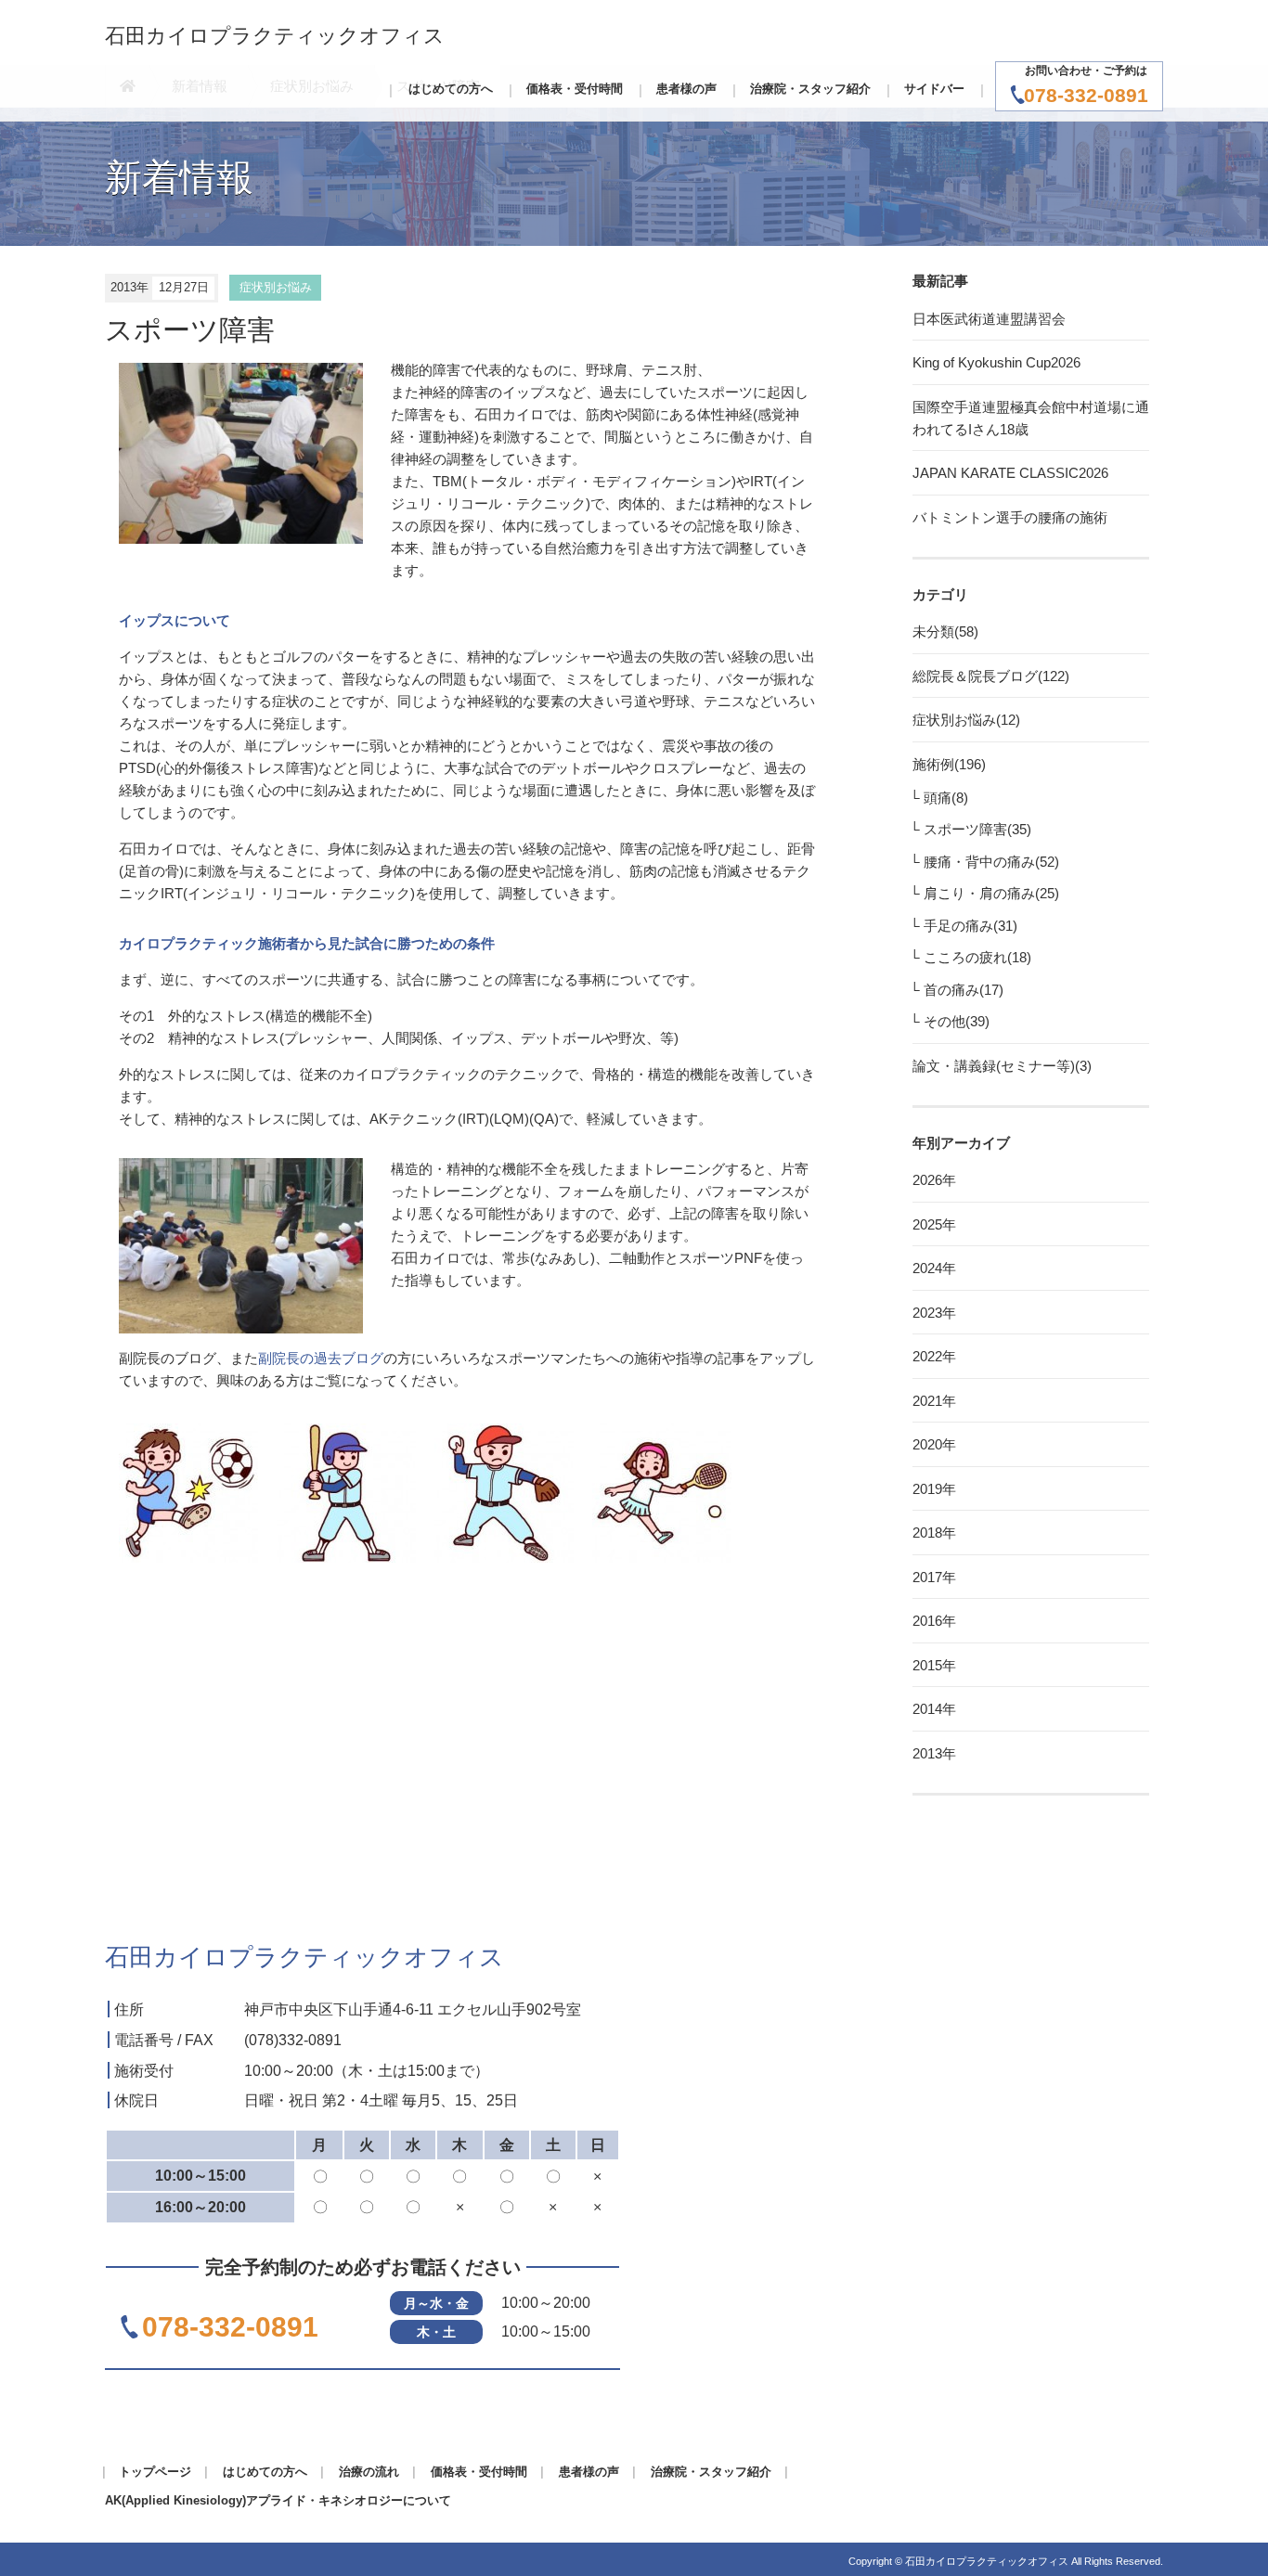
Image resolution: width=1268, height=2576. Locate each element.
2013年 (934, 1753)
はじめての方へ (451, 89)
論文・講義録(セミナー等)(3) (1002, 1066)
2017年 (934, 1577)
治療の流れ (369, 2472)
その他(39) (957, 1021)
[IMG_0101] (241, 1244)
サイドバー (934, 89)
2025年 (934, 1224)
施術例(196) (949, 764)
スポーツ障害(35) (977, 829)
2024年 (934, 1268)
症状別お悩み (276, 287)
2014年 (934, 1709)
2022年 (934, 1356)
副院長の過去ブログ (321, 1358)
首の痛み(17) (964, 990)
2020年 (934, 1444)
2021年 (934, 1401)
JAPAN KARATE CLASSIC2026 (1010, 473)
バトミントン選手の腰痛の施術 (1010, 517)
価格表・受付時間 (575, 89)
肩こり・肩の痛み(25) (991, 893)
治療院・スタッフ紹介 (810, 89)
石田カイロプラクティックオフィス (275, 36)
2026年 (934, 1180)
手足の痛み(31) (970, 926)
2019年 (934, 1489)
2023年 (934, 1313)
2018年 (934, 1533)
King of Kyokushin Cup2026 (996, 362)
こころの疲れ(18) (977, 957)
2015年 (934, 1665)
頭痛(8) (946, 798)
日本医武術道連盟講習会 (989, 319)
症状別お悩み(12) (966, 720)
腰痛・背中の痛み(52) (991, 862)
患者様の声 (686, 89)
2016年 (934, 1621)
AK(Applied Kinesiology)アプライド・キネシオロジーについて (278, 2500)
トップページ (155, 2472)
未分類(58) (945, 631)
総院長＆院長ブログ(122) (991, 676)
